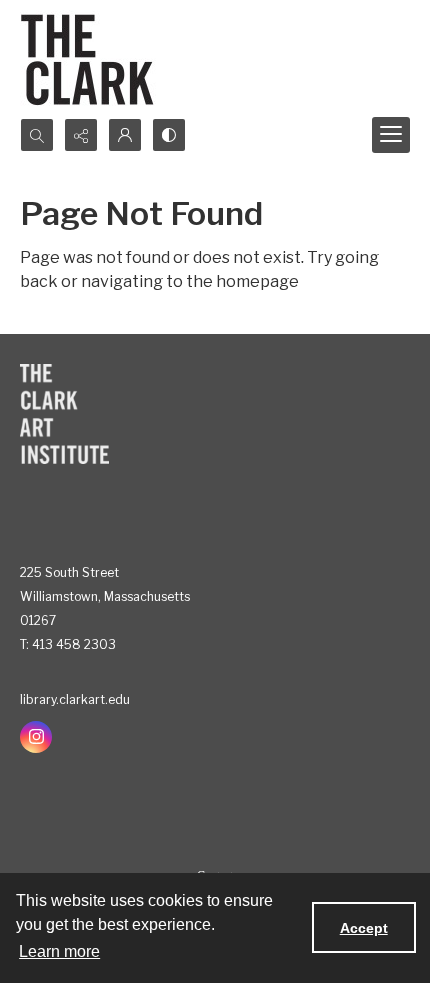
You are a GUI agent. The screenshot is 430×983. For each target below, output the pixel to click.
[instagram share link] (36, 737)
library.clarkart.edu (75, 699)
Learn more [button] (59, 951)
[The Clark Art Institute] (64, 414)
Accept (364, 928)
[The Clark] (90, 59)
